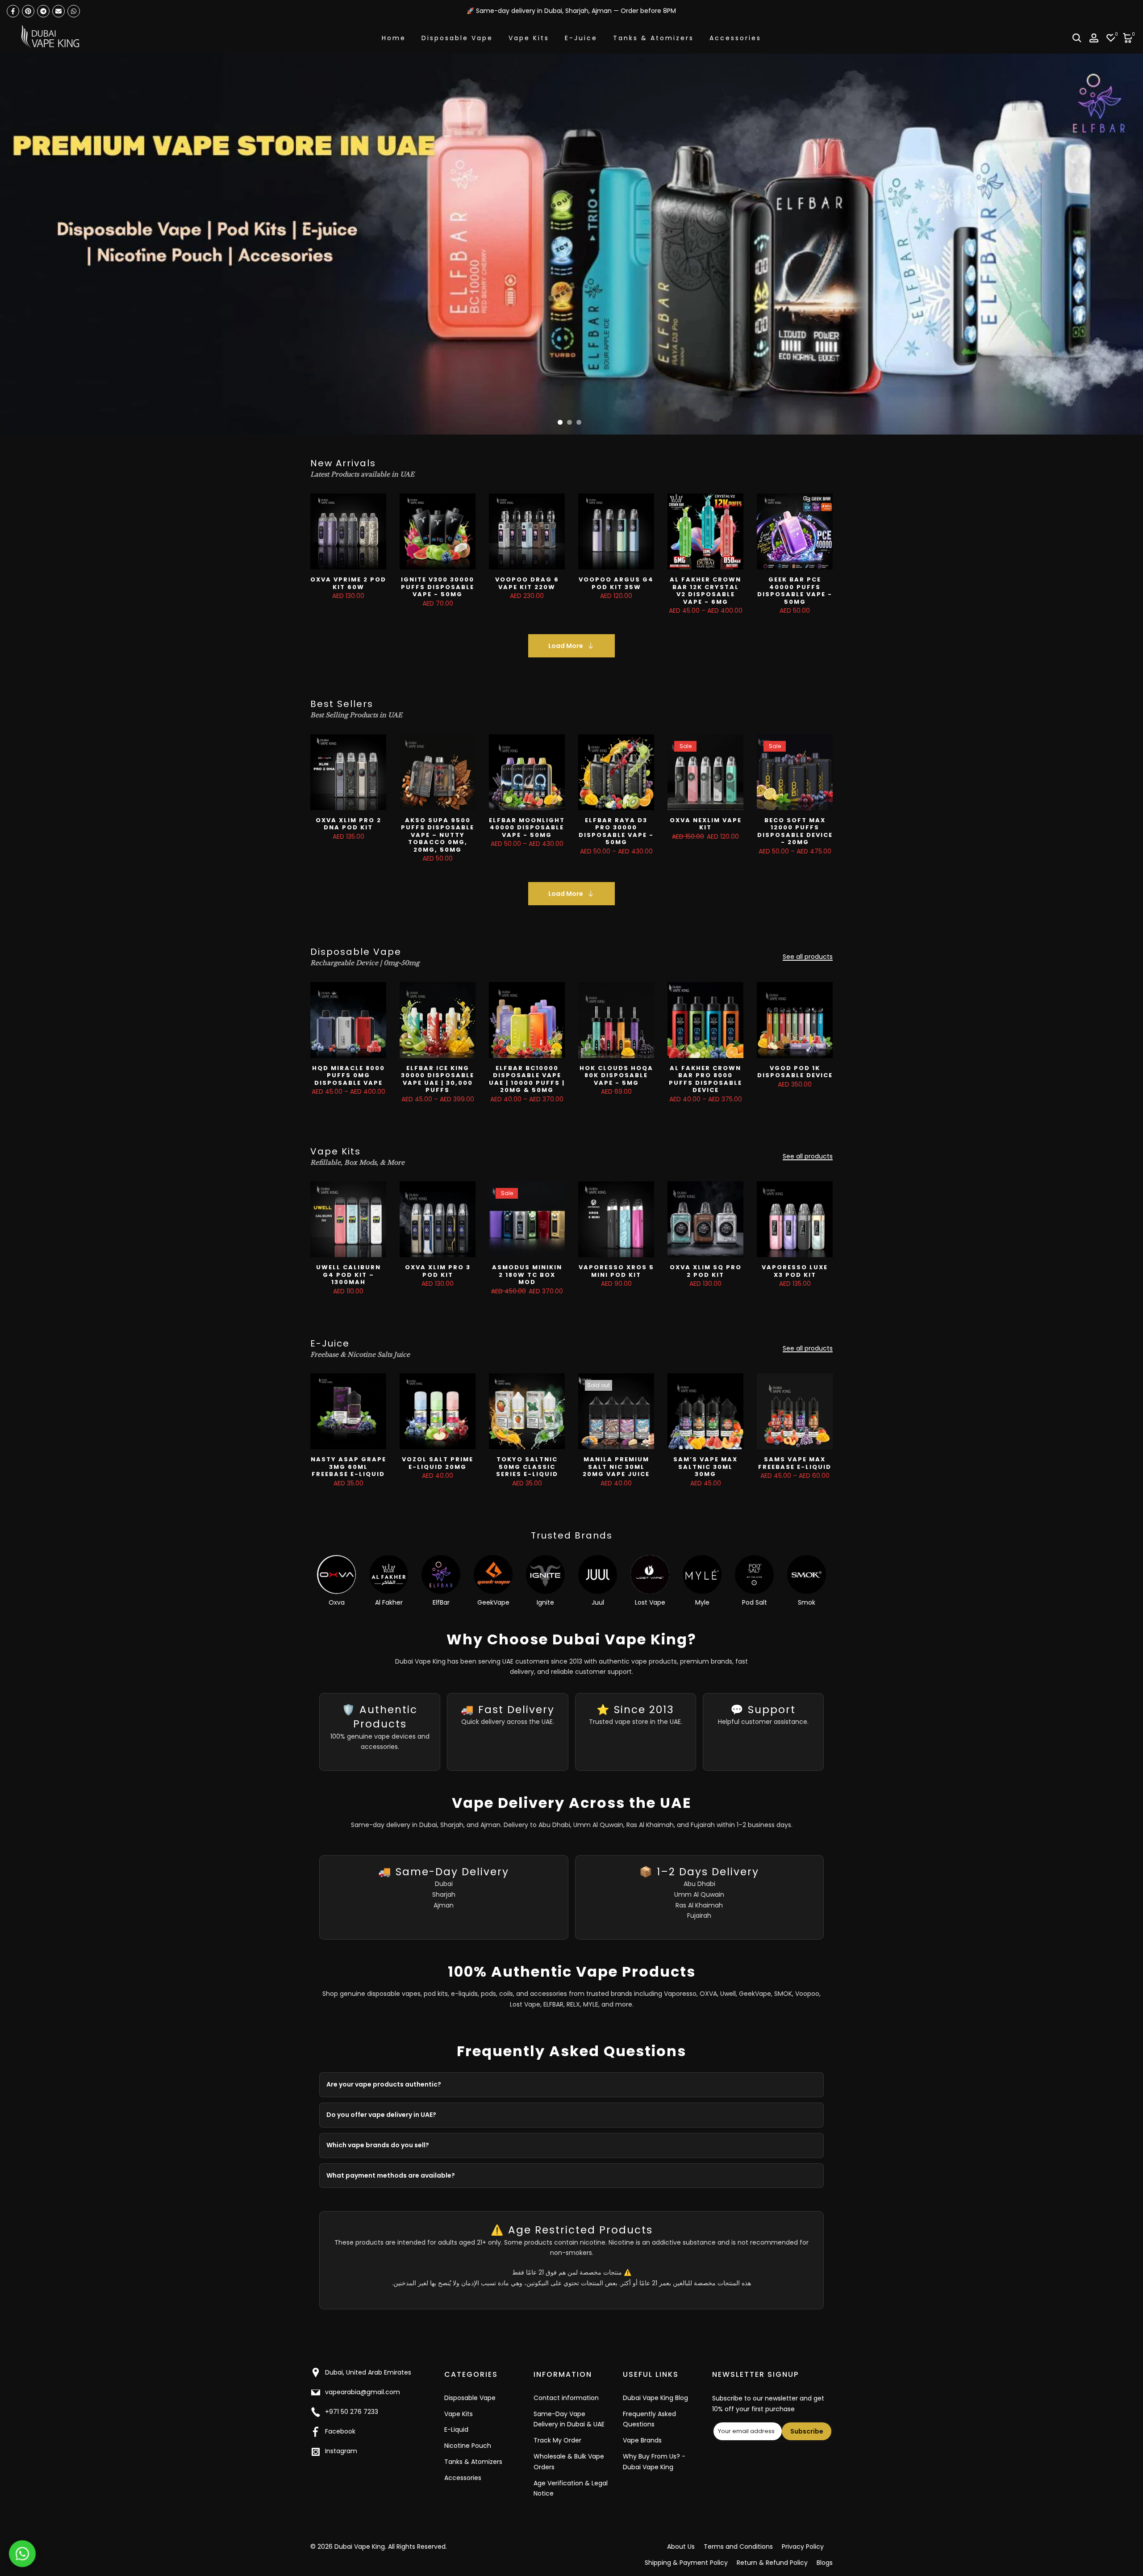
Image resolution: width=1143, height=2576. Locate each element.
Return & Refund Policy (772, 2563)
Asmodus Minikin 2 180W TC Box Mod (527, 1275)
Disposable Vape (457, 38)
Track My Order (557, 2440)
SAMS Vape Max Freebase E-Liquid (795, 1463)
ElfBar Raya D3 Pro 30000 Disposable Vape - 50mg (616, 831)
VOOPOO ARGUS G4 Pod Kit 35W (616, 583)
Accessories (735, 38)
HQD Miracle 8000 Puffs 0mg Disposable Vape (348, 1075)
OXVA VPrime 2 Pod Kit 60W (348, 583)
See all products (808, 957)
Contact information (566, 2398)
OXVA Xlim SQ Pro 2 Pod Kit (706, 1271)
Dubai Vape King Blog (655, 2398)
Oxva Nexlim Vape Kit (706, 824)
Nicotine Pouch (468, 2446)
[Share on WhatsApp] (74, 11)
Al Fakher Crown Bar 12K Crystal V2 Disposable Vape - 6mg (705, 591)
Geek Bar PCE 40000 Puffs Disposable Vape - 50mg (795, 591)
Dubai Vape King (360, 2547)
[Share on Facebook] (13, 11)
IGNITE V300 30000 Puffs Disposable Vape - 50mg (438, 587)
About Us (681, 2547)
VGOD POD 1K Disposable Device (795, 1072)
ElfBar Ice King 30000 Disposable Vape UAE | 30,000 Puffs (438, 1079)
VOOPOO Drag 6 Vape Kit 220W (527, 583)
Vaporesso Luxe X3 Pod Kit (795, 1271)
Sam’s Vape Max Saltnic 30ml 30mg (705, 1467)
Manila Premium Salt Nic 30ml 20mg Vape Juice (616, 1467)
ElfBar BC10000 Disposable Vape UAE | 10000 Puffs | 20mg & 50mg (527, 1079)
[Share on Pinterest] (28, 11)
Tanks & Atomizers (653, 38)
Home (394, 38)
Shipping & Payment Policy (686, 2563)
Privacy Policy (803, 2547)
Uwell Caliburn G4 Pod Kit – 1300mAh (348, 1275)
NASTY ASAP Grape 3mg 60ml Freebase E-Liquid (348, 1467)
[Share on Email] (58, 11)
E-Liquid (456, 2430)
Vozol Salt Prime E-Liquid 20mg (438, 1463)
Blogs (825, 2563)
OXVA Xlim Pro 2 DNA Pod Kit (348, 824)
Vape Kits (529, 38)
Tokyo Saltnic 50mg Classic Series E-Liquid (527, 1467)
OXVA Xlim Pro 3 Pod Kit (438, 1271)
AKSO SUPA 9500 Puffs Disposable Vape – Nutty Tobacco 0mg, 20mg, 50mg (438, 835)
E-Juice (581, 38)
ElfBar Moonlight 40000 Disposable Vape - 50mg (527, 828)
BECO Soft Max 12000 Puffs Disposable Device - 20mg (795, 831)
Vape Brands (642, 2440)
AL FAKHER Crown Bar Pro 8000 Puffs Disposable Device (705, 1079)
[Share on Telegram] (43, 11)
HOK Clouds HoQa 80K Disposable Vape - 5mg (616, 1075)
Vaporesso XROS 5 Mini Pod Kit (616, 1271)
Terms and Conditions (738, 2547)
